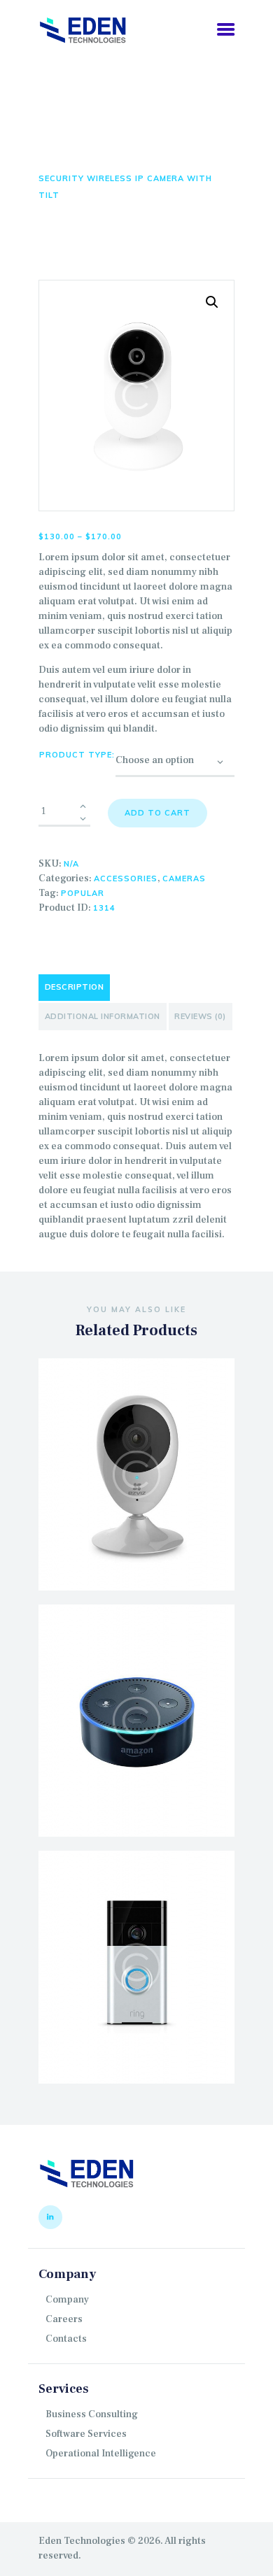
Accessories (126, 878)
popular (83, 893)
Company (67, 2300)
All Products (110, 162)
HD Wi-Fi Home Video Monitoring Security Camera (137, 1446)
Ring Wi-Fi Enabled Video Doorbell (136, 1940)
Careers (64, 2319)
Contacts (66, 2339)
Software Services (86, 2434)
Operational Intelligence (101, 2454)
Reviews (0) (200, 1016)
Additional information (103, 1016)
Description (75, 987)
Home (51, 162)
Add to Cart (157, 813)
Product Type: (77, 755)
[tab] (74, 988)
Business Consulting (92, 2414)
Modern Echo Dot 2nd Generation (136, 1693)
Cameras (184, 878)
